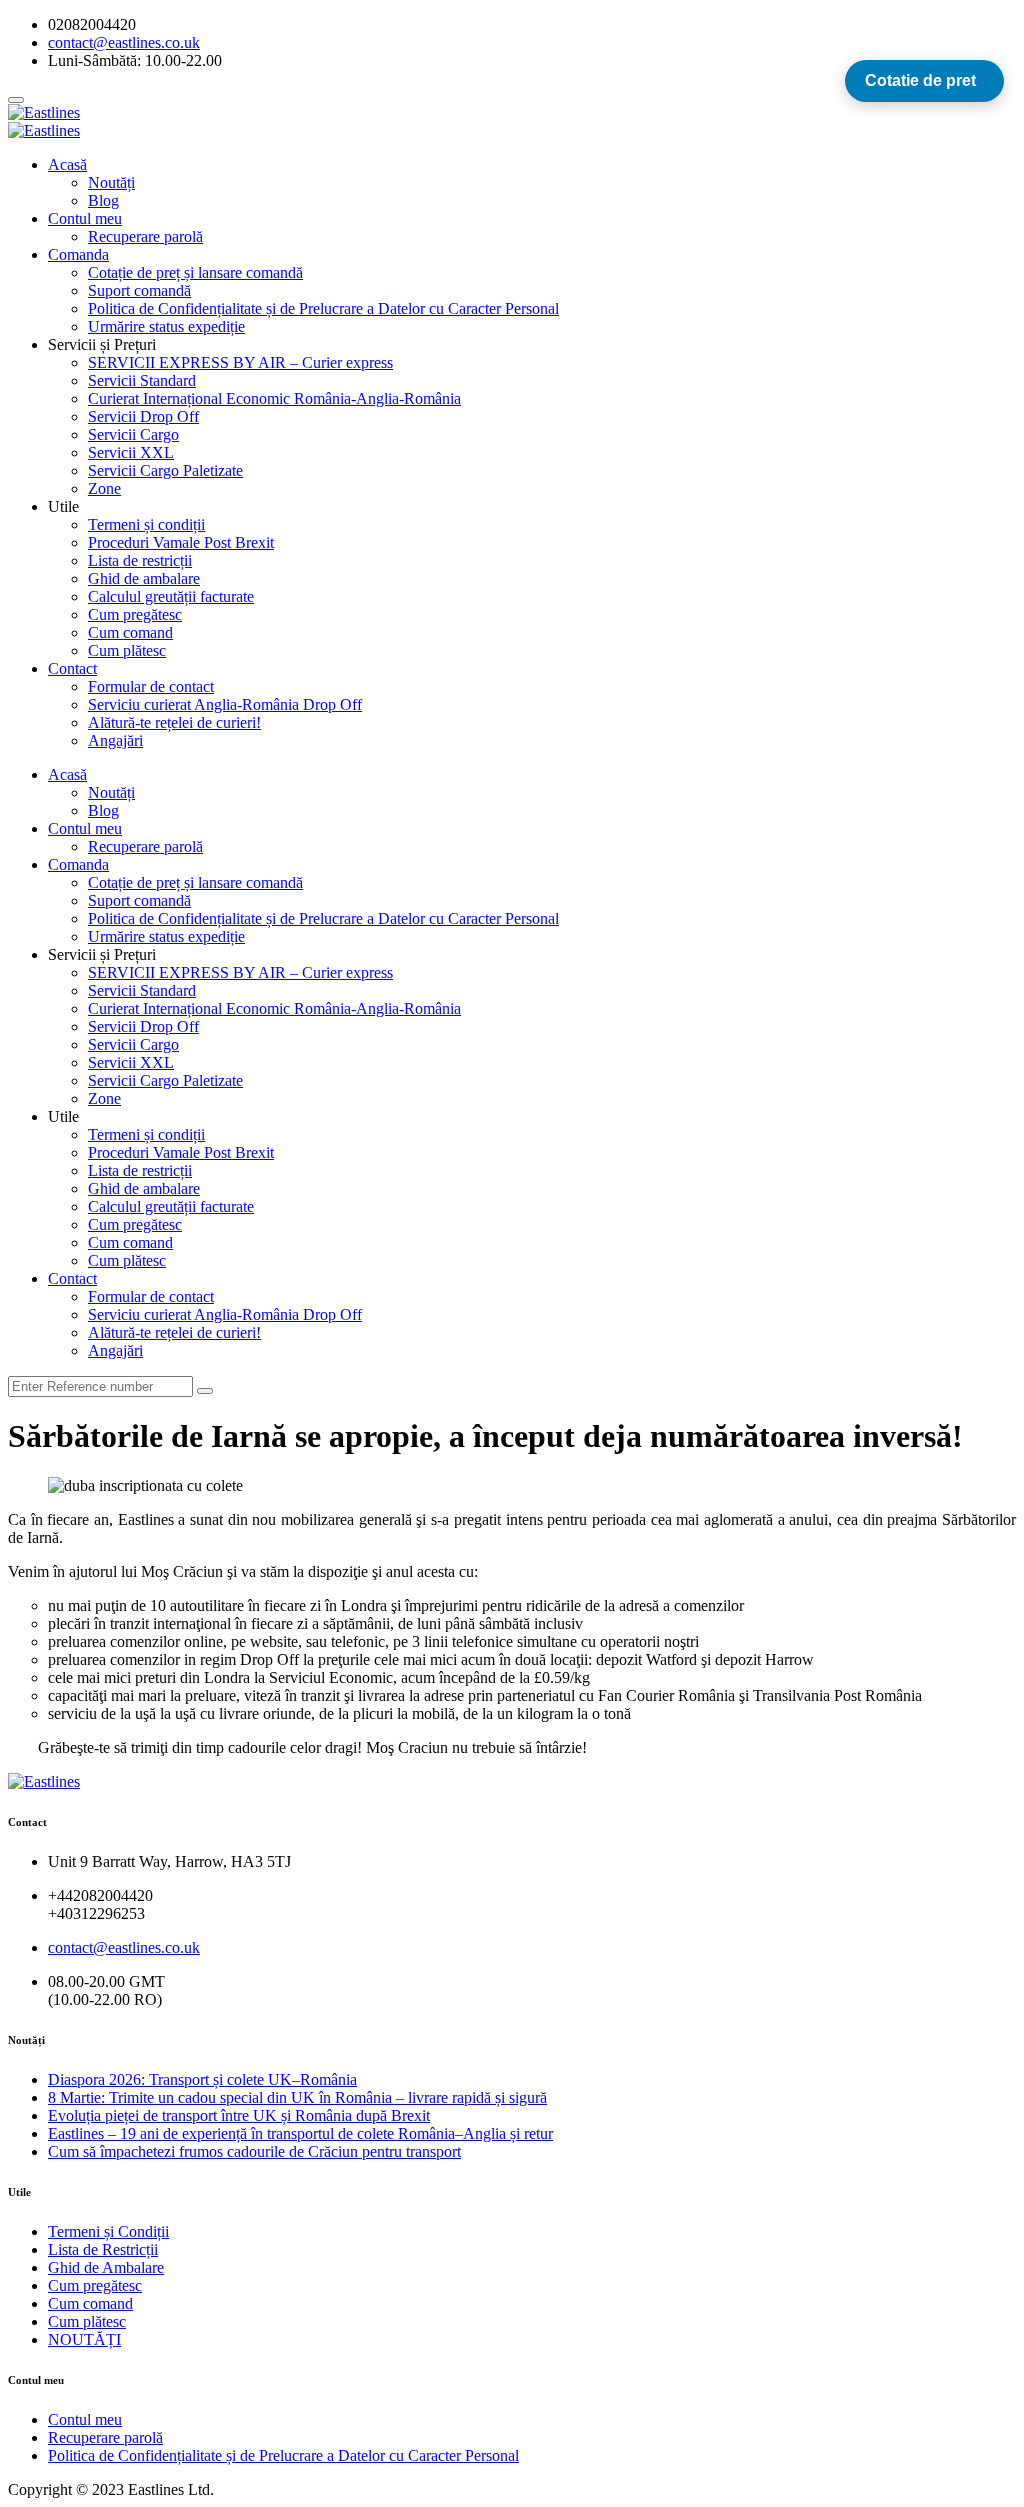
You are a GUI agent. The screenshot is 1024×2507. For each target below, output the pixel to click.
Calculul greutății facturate (171, 596)
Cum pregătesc (135, 614)
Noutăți (111, 182)
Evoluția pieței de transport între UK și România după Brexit (239, 2115)
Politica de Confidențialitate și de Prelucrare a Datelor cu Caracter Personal (323, 308)
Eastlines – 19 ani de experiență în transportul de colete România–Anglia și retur (300, 2133)
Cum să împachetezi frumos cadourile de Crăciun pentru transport (254, 2151)
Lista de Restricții (103, 2249)
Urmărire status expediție (166, 326)
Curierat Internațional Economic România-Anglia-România (274, 398)
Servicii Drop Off (143, 416)
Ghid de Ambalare (106, 2267)
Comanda (78, 254)
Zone (104, 488)
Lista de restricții (140, 560)
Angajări (115, 740)
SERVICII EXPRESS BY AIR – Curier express (240, 362)
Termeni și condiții (146, 524)
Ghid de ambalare (144, 578)
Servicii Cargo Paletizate (165, 470)
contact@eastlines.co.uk (124, 1947)
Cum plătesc (127, 650)
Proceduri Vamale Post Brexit (181, 542)
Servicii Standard (142, 380)
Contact (72, 668)
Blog (103, 200)
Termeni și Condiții (108, 2231)
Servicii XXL (131, 452)
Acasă (67, 164)
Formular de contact (151, 686)
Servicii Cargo (133, 434)
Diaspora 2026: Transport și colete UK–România (202, 2079)
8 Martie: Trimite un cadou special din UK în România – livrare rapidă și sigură (297, 2097)
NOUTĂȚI (84, 2339)
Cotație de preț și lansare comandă (195, 272)
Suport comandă (139, 290)
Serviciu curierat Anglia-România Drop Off (225, 704)
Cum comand (130, 632)
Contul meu (85, 218)
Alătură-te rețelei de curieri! (174, 722)
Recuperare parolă (145, 236)
